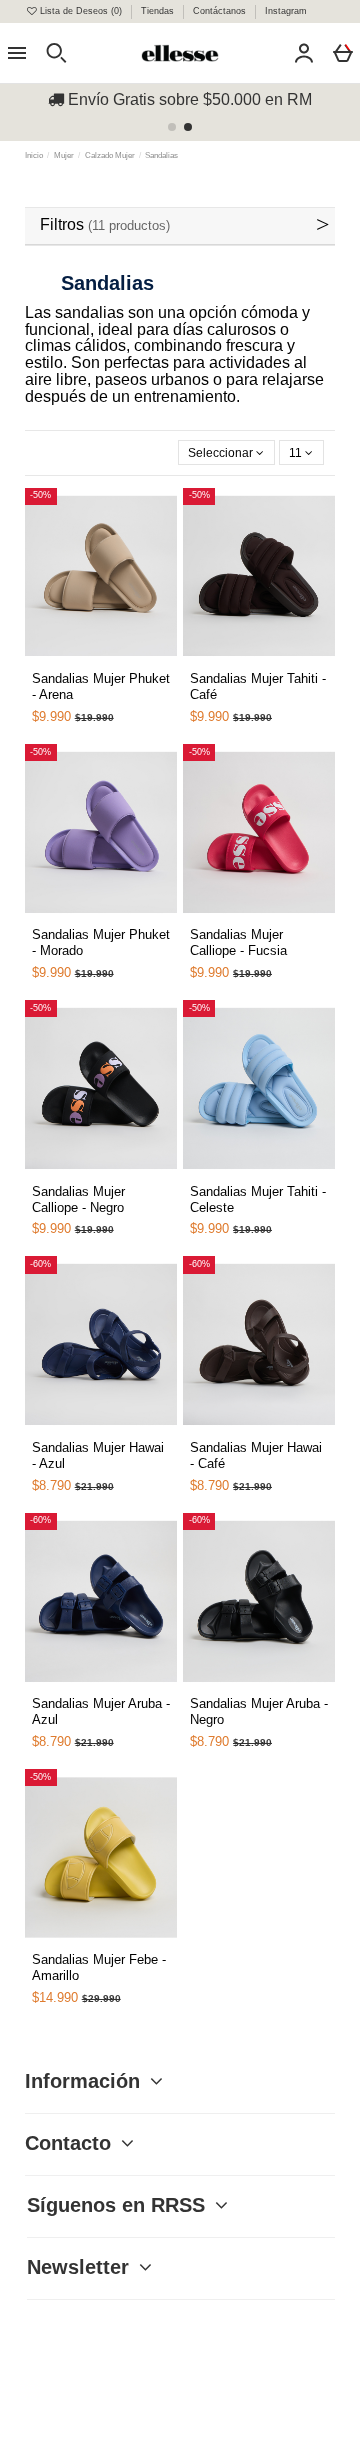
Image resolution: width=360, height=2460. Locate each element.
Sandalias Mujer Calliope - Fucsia (238, 942)
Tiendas (159, 11)
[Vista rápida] (82, 661)
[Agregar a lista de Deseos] (59, 668)
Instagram (286, 11)
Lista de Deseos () (81, 11)
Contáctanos (221, 11)
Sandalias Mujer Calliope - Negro (78, 1199)
